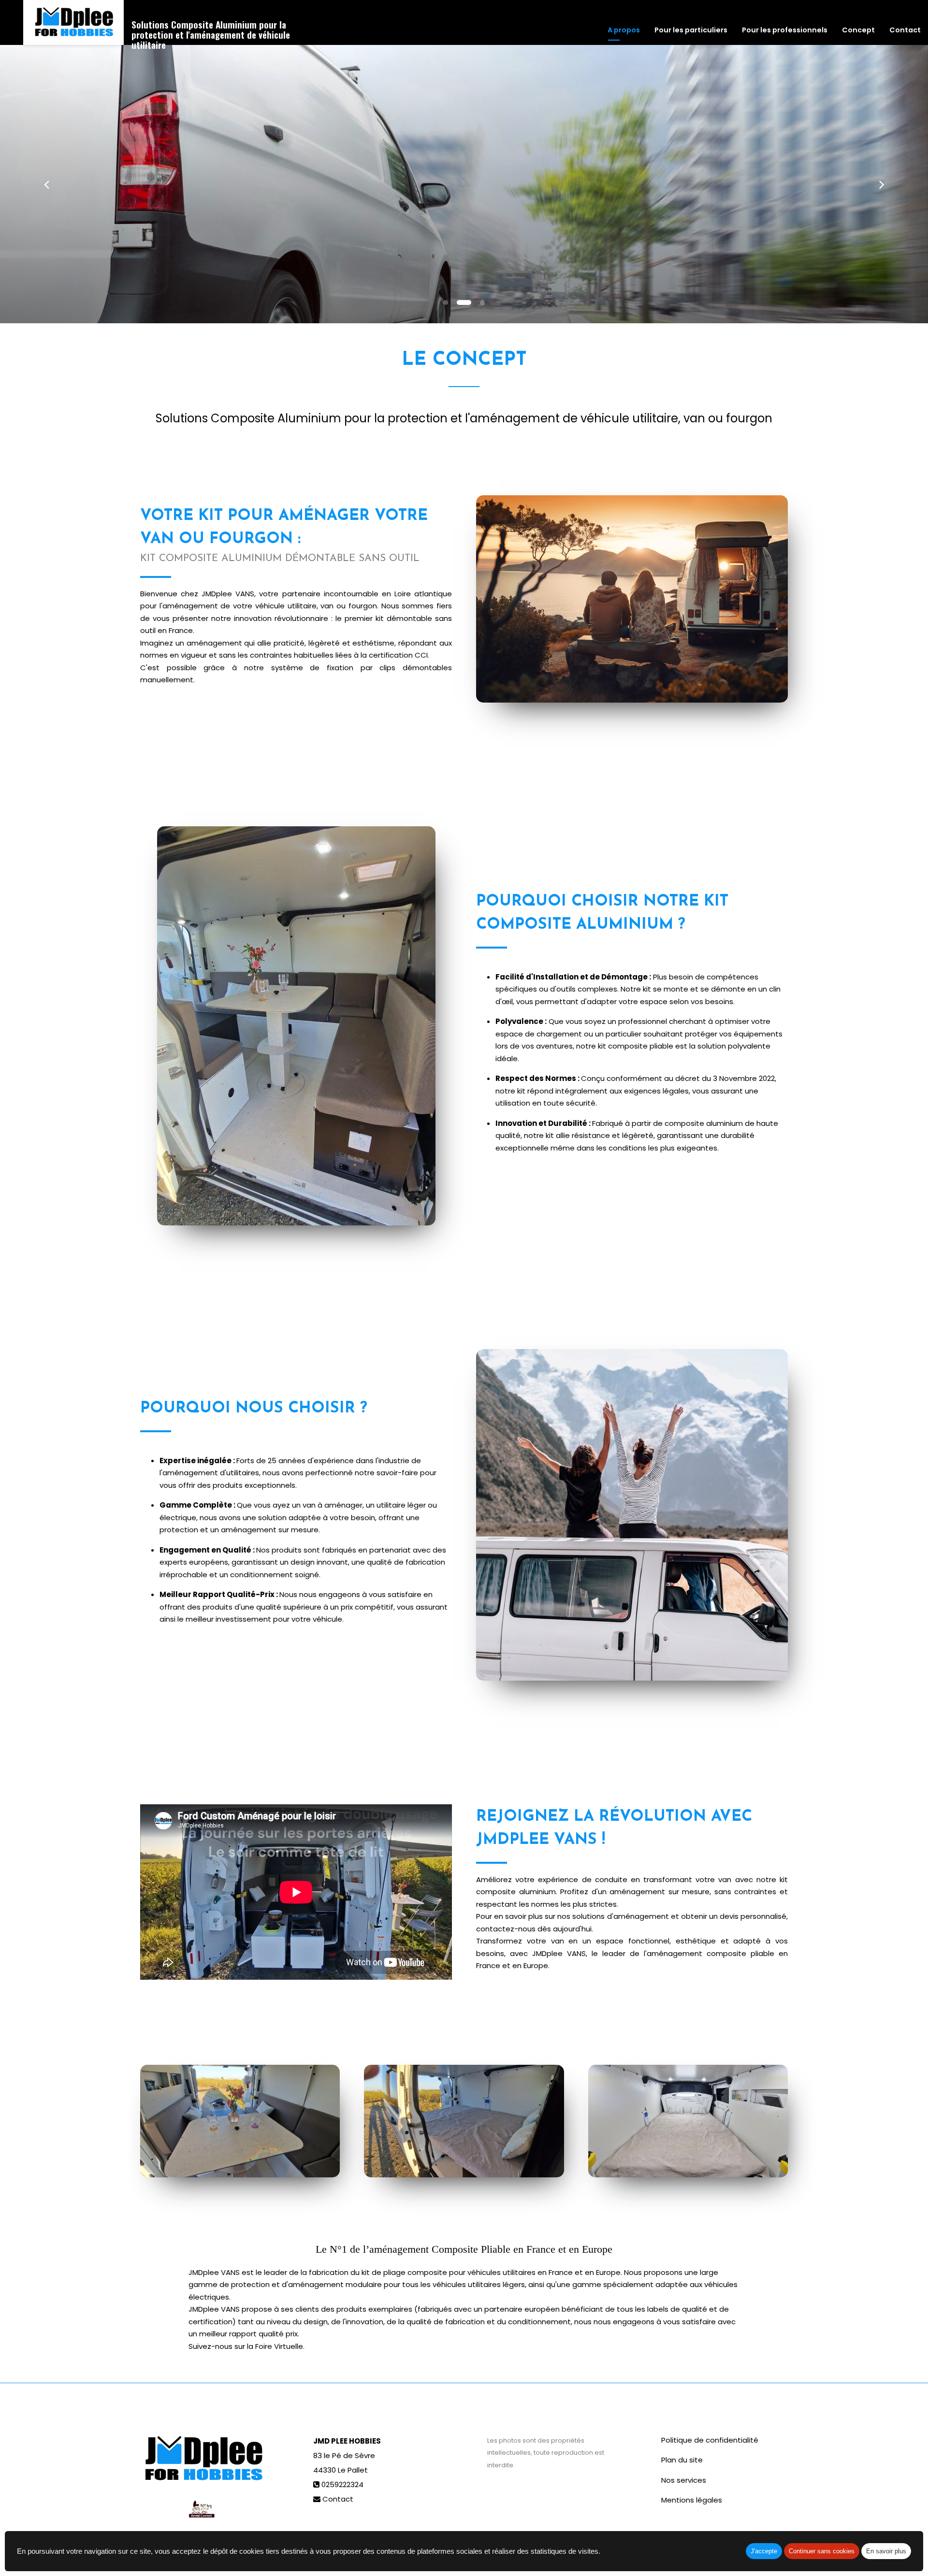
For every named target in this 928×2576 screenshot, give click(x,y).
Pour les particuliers (691, 30)
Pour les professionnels (785, 30)
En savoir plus (886, 2551)
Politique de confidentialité (710, 2440)
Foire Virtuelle (279, 2346)
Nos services (684, 2480)
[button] (46, 184)
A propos (624, 30)
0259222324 (342, 2484)
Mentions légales (692, 2500)
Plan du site (682, 2460)
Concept (858, 30)
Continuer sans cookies (822, 2551)
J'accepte (764, 2551)
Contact (905, 30)
